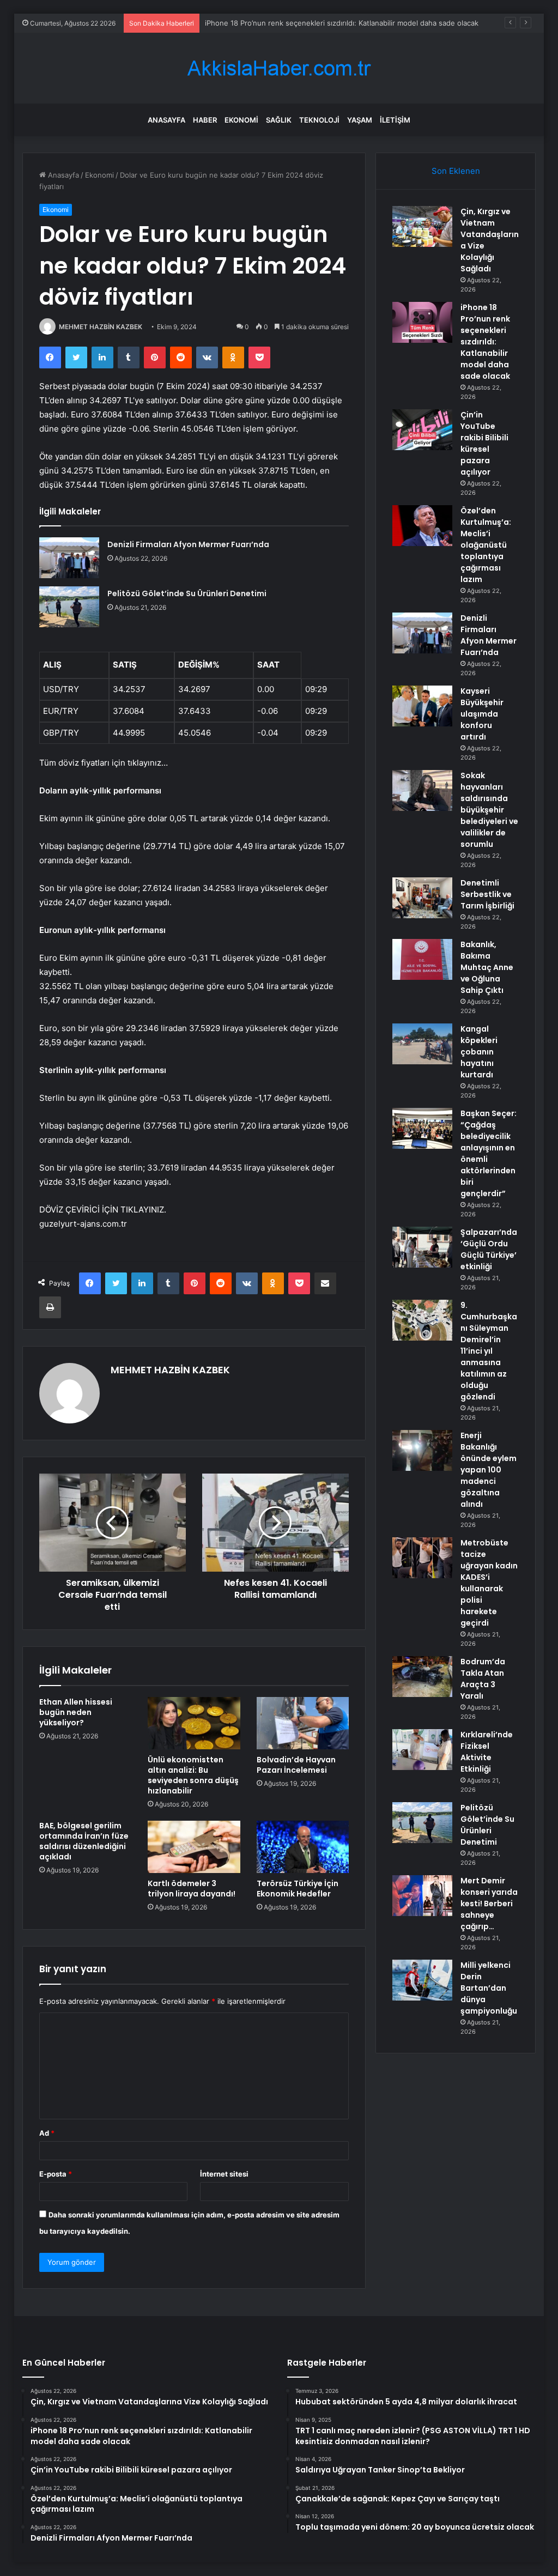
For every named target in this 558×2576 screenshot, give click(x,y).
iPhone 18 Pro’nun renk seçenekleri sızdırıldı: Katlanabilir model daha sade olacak (485, 342)
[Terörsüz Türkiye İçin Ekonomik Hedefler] (303, 1847)
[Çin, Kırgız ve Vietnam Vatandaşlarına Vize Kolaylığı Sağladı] (422, 226)
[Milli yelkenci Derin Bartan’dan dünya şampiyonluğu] (422, 1980)
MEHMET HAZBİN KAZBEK (101, 327)
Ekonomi (241, 120)
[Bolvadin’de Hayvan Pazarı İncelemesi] (303, 1723)
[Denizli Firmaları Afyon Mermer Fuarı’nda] (69, 558)
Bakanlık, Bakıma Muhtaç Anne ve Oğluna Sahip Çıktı (487, 967)
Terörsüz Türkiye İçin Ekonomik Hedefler (298, 1889)
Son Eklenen (456, 171)
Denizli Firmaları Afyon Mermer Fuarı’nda (188, 544)
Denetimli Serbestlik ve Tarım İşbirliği (487, 894)
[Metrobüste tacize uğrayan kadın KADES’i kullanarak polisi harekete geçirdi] (422, 1558)
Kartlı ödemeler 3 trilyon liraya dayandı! (192, 1889)
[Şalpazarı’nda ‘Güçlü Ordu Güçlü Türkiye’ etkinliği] (422, 1247)
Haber (205, 120)
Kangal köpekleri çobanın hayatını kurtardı (479, 1052)
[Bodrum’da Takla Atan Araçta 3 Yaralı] (422, 1677)
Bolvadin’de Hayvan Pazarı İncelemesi (296, 1765)
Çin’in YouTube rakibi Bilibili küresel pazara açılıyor (484, 443)
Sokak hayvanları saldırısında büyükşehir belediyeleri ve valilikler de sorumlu (489, 810)
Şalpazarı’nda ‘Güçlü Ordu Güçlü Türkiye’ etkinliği (489, 1249)
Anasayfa (166, 120)
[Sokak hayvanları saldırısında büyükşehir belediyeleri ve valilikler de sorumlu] (422, 790)
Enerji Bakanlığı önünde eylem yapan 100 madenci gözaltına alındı (489, 1470)
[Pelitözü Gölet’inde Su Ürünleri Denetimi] (69, 607)
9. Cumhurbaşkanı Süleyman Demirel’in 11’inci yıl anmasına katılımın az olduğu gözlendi (489, 1351)
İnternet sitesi (224, 2174)
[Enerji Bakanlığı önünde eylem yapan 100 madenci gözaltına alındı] (422, 1450)
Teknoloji (319, 120)
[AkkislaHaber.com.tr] (279, 68)
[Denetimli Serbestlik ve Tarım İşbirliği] (422, 898)
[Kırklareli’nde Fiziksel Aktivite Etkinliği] (422, 1750)
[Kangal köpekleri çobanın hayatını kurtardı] (422, 1044)
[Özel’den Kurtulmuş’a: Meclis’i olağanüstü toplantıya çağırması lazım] (422, 526)
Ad (47, 2133)
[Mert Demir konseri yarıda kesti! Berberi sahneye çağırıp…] (422, 1896)
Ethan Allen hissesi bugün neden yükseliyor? (76, 1712)
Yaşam (360, 120)
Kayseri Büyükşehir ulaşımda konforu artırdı (482, 714)
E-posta (56, 2174)
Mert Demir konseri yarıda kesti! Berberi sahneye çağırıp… (489, 1904)
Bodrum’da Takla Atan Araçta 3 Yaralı (483, 1679)
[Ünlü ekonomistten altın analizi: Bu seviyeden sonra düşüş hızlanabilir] (194, 1723)
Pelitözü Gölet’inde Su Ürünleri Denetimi (187, 593)
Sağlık (279, 120)
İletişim (395, 120)
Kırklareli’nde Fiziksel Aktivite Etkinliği (487, 1752)
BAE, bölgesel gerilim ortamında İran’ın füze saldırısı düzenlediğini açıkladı (84, 1841)
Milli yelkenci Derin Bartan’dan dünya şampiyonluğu (489, 1988)
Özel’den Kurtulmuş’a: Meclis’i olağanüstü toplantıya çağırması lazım (486, 545)
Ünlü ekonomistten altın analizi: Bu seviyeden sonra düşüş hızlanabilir (193, 1775)
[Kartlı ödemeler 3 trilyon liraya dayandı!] (194, 1847)
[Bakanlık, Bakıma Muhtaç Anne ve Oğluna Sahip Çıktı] (422, 959)
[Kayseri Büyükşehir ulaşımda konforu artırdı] (422, 706)
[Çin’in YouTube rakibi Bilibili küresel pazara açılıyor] (422, 430)
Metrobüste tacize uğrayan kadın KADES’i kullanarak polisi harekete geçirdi (489, 1583)
